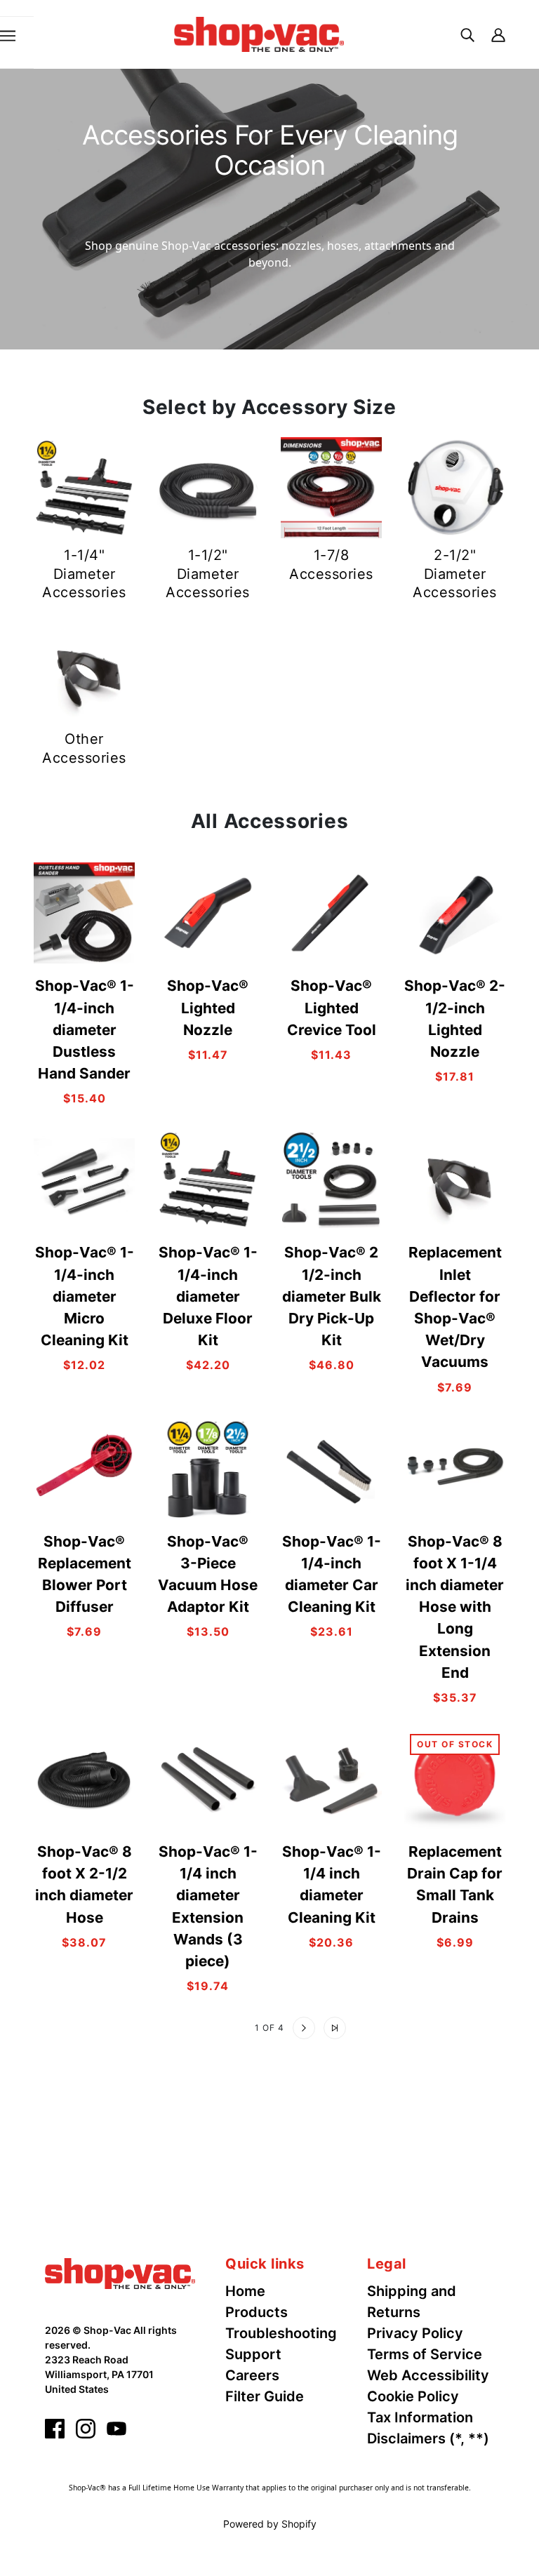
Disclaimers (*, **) (428, 2438)
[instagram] (86, 2429)
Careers (252, 2375)
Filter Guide (265, 2396)
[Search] (467, 34)
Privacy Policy (415, 2333)
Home (245, 2291)
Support (253, 2354)
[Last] (335, 2028)
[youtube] (117, 2429)
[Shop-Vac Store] (259, 33)
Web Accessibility (428, 2375)
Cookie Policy (413, 2396)
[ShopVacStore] (120, 2272)
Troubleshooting (281, 2333)
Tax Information (420, 2417)
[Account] (498, 34)
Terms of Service (425, 2354)
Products (257, 2312)
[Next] (304, 2028)
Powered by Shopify (270, 2524)
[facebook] (55, 2429)
